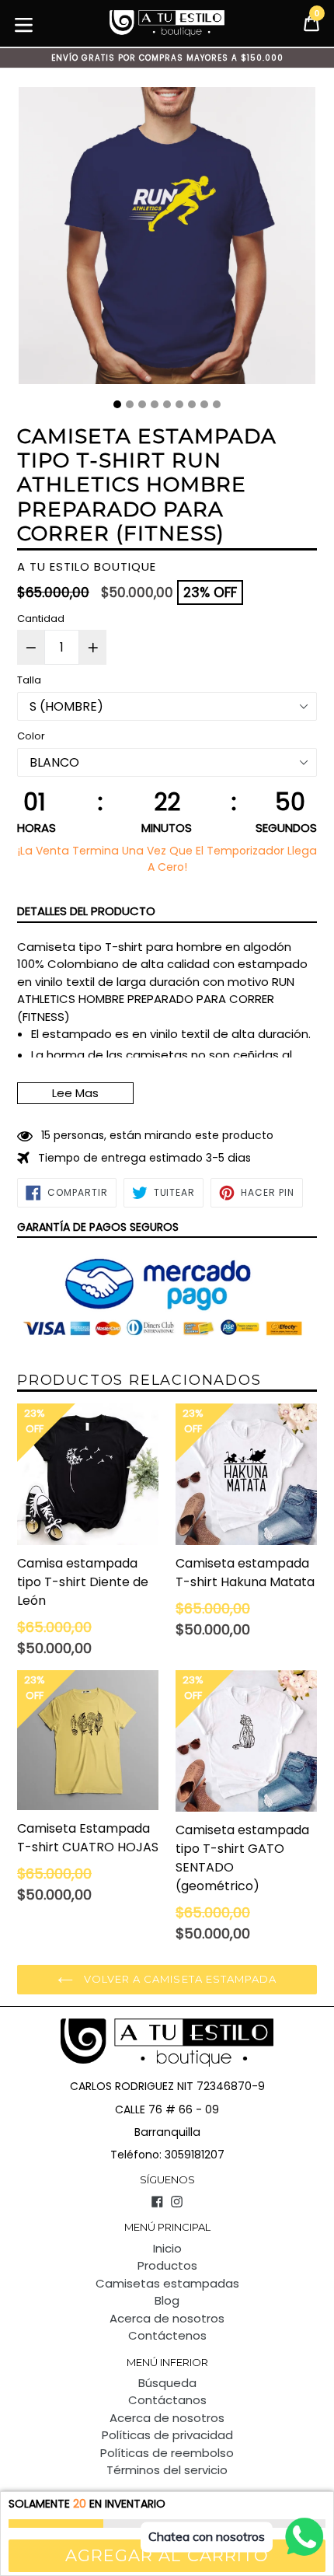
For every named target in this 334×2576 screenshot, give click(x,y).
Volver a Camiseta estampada (179, 1979)
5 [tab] (167, 404)
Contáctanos (167, 2400)
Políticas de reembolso (167, 2453)
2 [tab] (130, 404)
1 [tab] (117, 404)
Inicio (167, 2248)
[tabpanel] (167, 239)
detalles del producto (86, 911)
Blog (167, 2300)
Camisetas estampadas (167, 2283)
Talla (29, 680)
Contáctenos (167, 2335)
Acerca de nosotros (167, 2318)
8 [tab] (204, 404)
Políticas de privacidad (167, 2435)
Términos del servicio (167, 2470)
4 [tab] (155, 404)
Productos (167, 2265)
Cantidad (41, 619)
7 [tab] (192, 404)
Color (31, 736)
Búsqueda (167, 2383)
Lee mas (75, 1093)
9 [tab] (217, 404)
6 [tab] (179, 404)
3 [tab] (142, 404)
